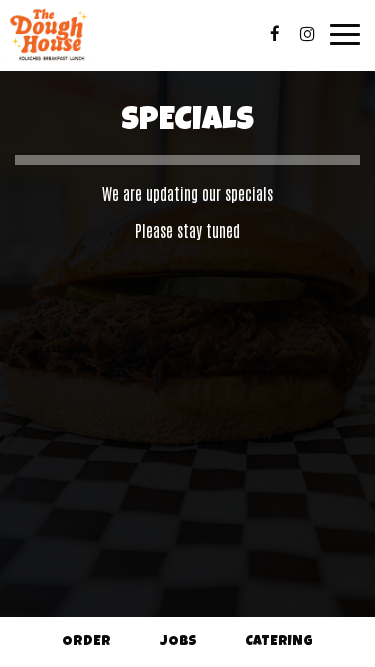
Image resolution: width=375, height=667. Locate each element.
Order (86, 642)
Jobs (178, 642)
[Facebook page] (275, 34)
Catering (279, 642)
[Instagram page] (307, 34)
